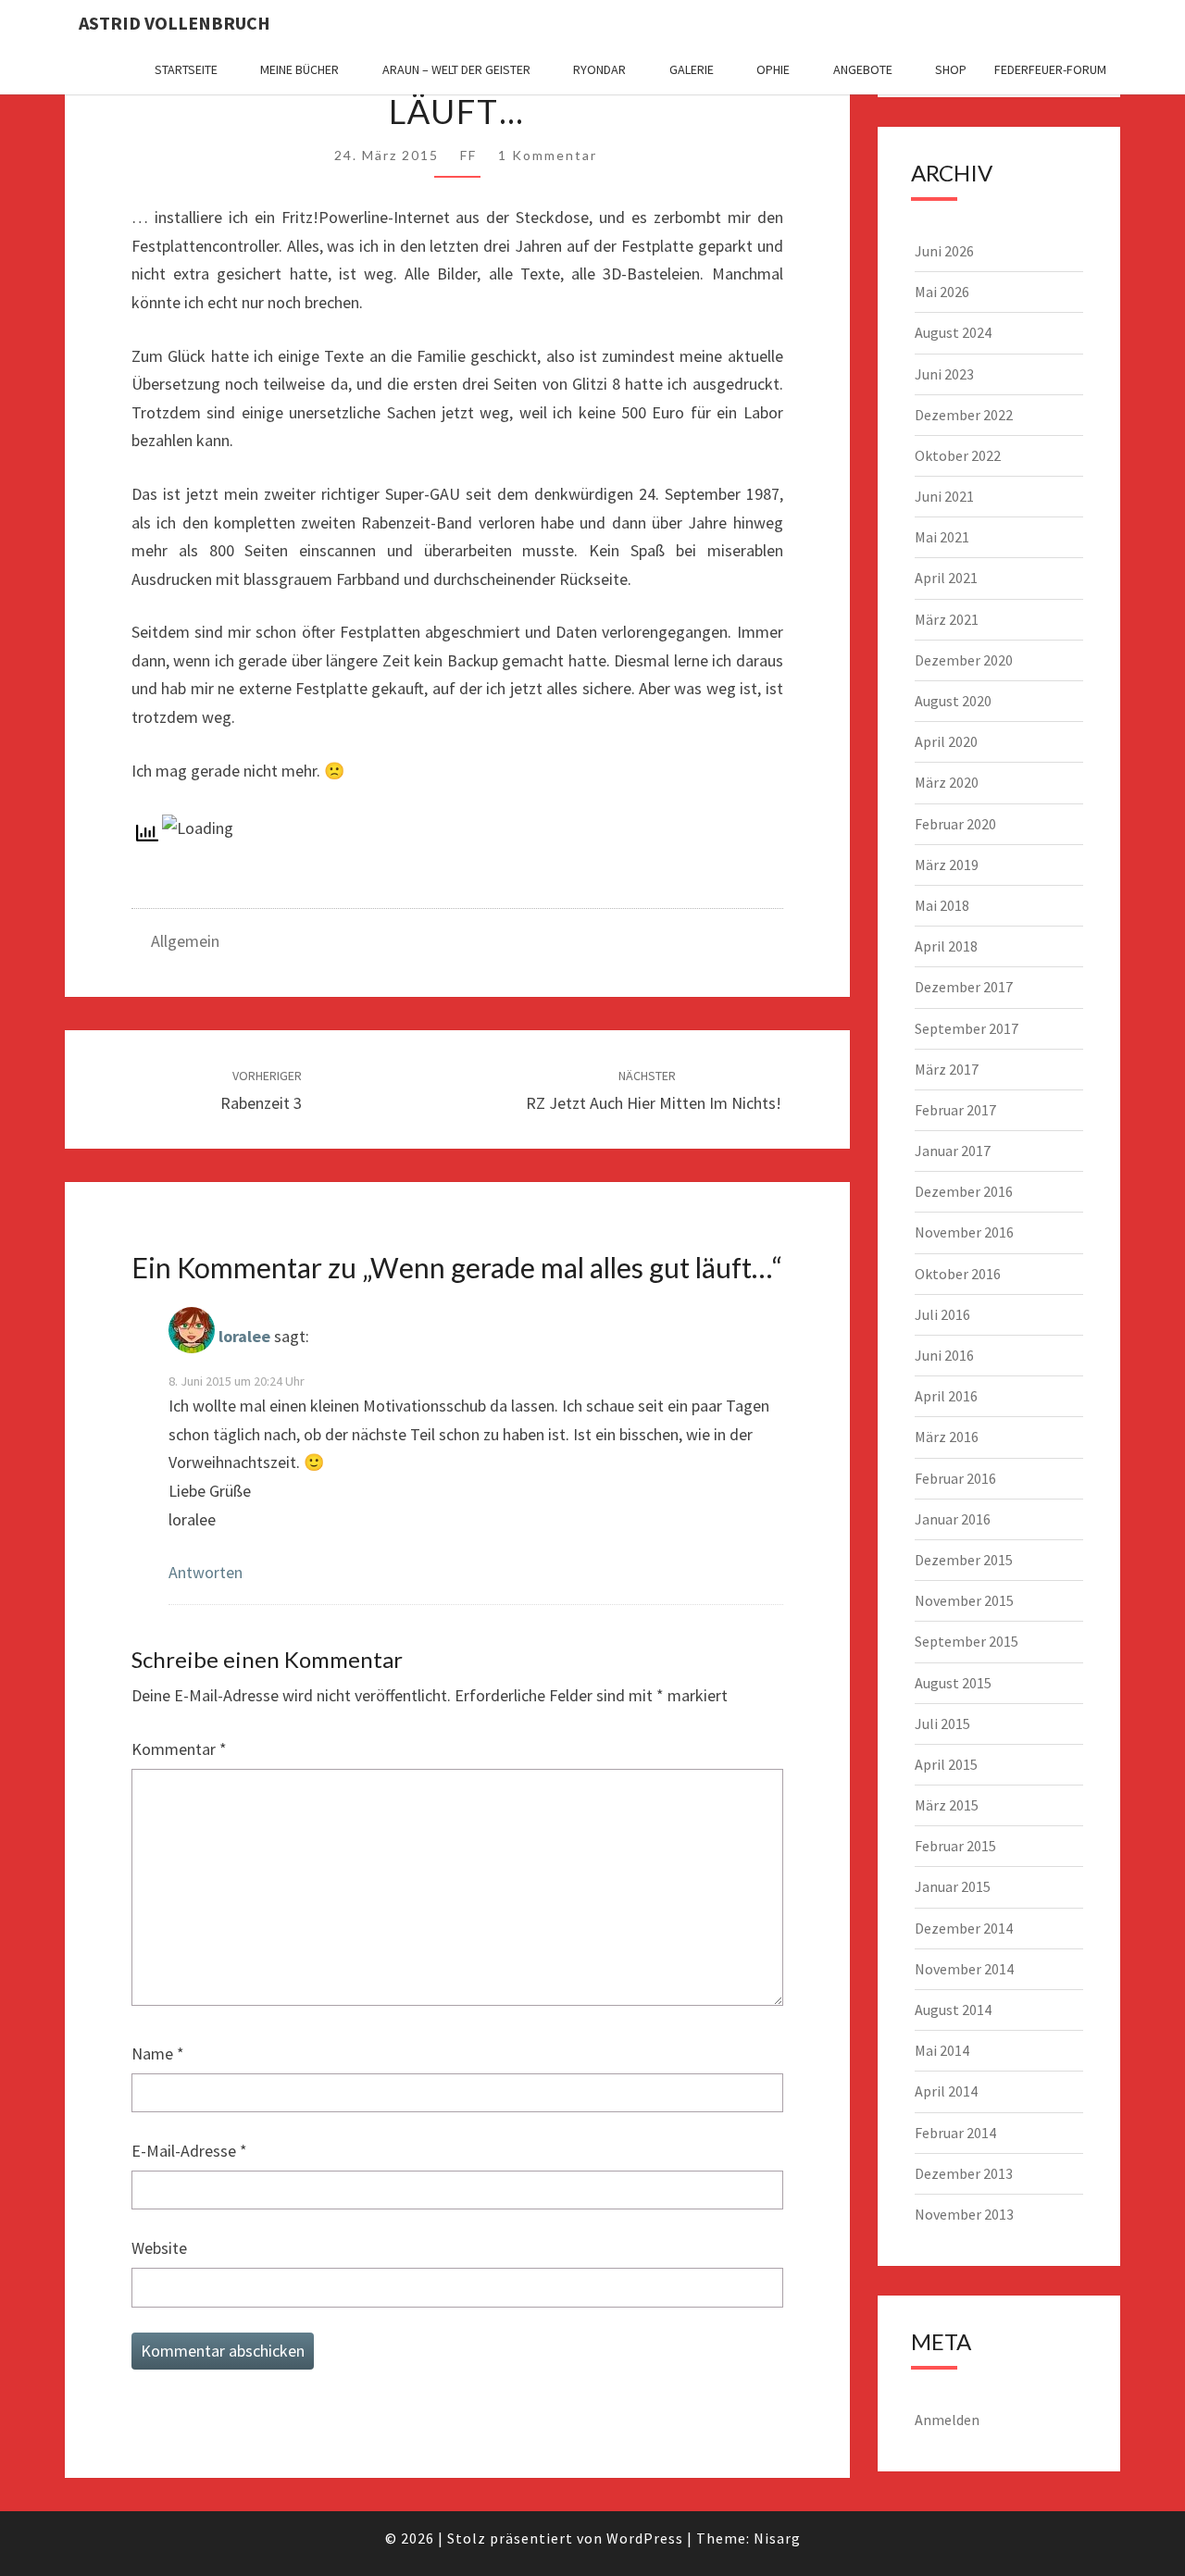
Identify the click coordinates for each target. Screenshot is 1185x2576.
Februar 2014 (955, 2133)
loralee (244, 1336)
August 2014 (953, 2010)
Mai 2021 (942, 537)
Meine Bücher (299, 69)
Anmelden (947, 2420)
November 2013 (964, 2214)
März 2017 (947, 1069)
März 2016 (947, 1437)
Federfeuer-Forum (1050, 69)
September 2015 (967, 1641)
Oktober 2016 (958, 1274)
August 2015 (953, 1683)
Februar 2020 (955, 824)
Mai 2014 (942, 2050)
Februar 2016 (955, 1478)
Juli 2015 (942, 1724)
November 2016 (964, 1232)
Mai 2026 (942, 292)
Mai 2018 (942, 905)
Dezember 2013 (964, 2173)
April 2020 (946, 741)
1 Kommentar (548, 155)
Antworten (206, 1572)
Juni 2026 (944, 251)
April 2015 (946, 1764)
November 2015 (964, 1600)
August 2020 (953, 701)
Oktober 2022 (958, 455)
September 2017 (967, 1028)
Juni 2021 (944, 496)
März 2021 (947, 619)
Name (158, 2053)
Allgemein (185, 941)
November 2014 (964, 1969)
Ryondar (599, 69)
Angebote (863, 69)
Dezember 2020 (964, 660)
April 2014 (946, 2091)
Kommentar (179, 1749)
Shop (951, 69)
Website (159, 2248)
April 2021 (946, 578)
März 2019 (947, 865)
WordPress (645, 2538)
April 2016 (946, 1396)
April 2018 (946, 946)
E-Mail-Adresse (189, 2151)
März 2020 (947, 782)
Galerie (692, 69)
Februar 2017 (955, 1110)
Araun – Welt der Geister (456, 69)
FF (468, 155)
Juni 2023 (944, 374)
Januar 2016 (953, 1519)
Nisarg (777, 2538)
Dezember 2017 (964, 987)
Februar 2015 (955, 1846)
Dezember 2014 (964, 1928)
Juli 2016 (942, 1314)
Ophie (773, 69)
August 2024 (953, 332)
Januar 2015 (953, 1886)
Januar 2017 (953, 1151)
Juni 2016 (944, 1355)
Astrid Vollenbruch (175, 23)
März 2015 (947, 1805)
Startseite (186, 69)
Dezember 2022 (964, 415)
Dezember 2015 (964, 1560)
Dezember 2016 (964, 1191)
